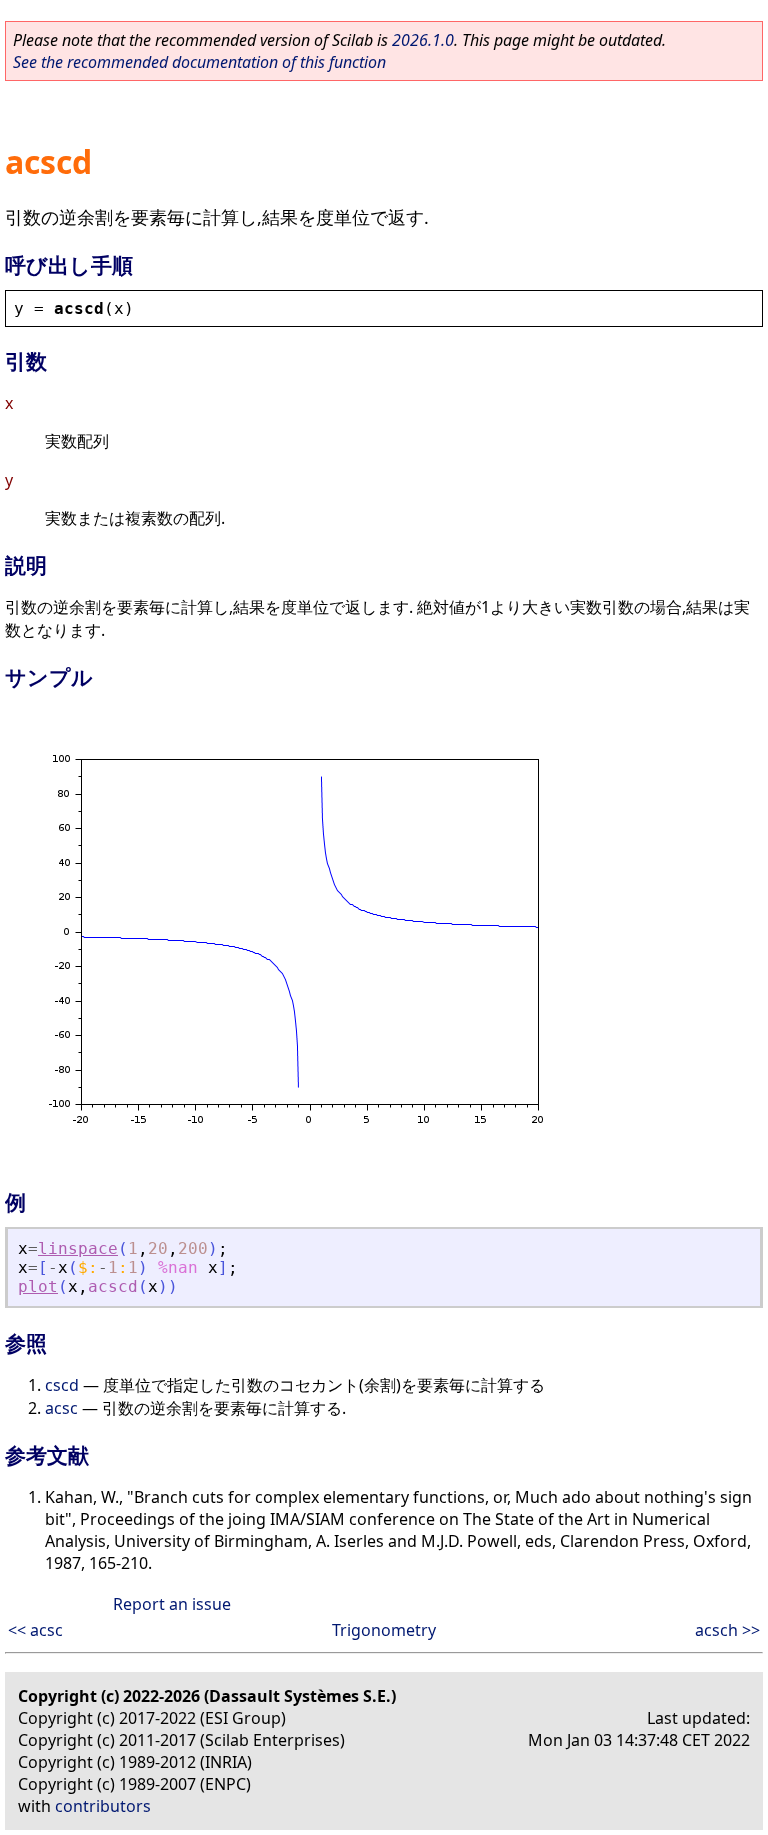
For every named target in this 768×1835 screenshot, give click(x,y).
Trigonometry (384, 1630)
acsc (61, 1408)
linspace (78, 1248)
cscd (62, 1385)
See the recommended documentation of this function (199, 62)
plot (38, 1286)
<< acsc (35, 1630)
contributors (103, 1806)
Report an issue (172, 1604)
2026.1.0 (423, 40)
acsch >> (727, 1630)
